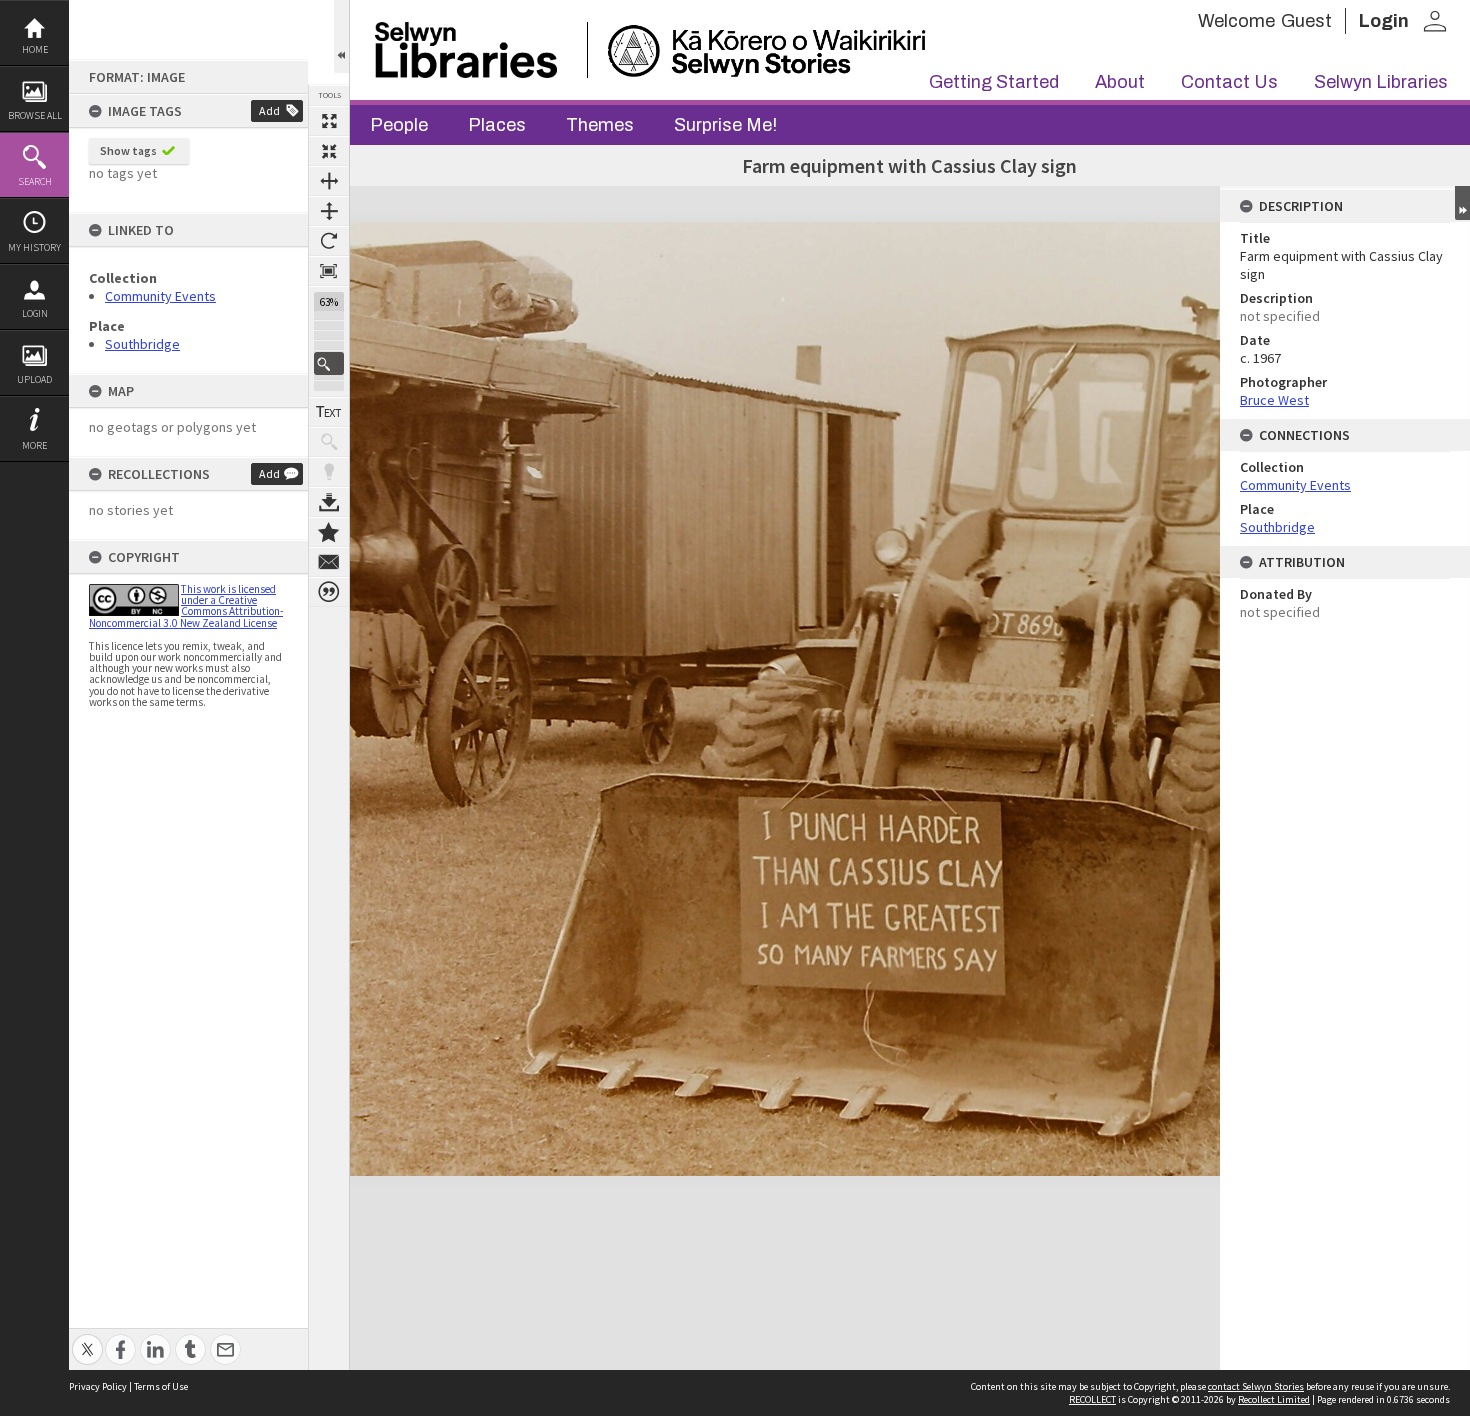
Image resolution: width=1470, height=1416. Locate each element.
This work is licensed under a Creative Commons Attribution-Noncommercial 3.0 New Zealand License (186, 606)
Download (329, 502)
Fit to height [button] (329, 211)
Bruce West (1274, 400)
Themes (600, 125)
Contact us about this (329, 562)
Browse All (35, 115)
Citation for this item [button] (329, 592)
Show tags (128, 150)
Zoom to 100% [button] (329, 271)
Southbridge (142, 344)
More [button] (34, 445)
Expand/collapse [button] (1462, 203)
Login (35, 313)
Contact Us (1229, 82)
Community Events (160, 296)
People (399, 125)
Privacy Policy (98, 1386)
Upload (34, 379)
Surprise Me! (725, 125)
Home (35, 49)
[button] (329, 363)
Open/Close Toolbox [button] (341, 36)
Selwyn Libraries (1381, 82)
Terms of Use (161, 1386)
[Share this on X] (87, 1338)
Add (269, 110)
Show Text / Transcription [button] (329, 412)
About (1120, 82)
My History (34, 247)
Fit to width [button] (329, 181)
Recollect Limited (1274, 1399)
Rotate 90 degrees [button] (329, 241)
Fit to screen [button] (329, 151)
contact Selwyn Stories (1256, 1386)
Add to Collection (329, 532)
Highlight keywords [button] (329, 472)
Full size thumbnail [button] (329, 121)
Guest (1306, 21)
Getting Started (994, 82)
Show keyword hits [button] (329, 442)
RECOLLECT (1092, 1399)
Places (497, 125)
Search (35, 181)
